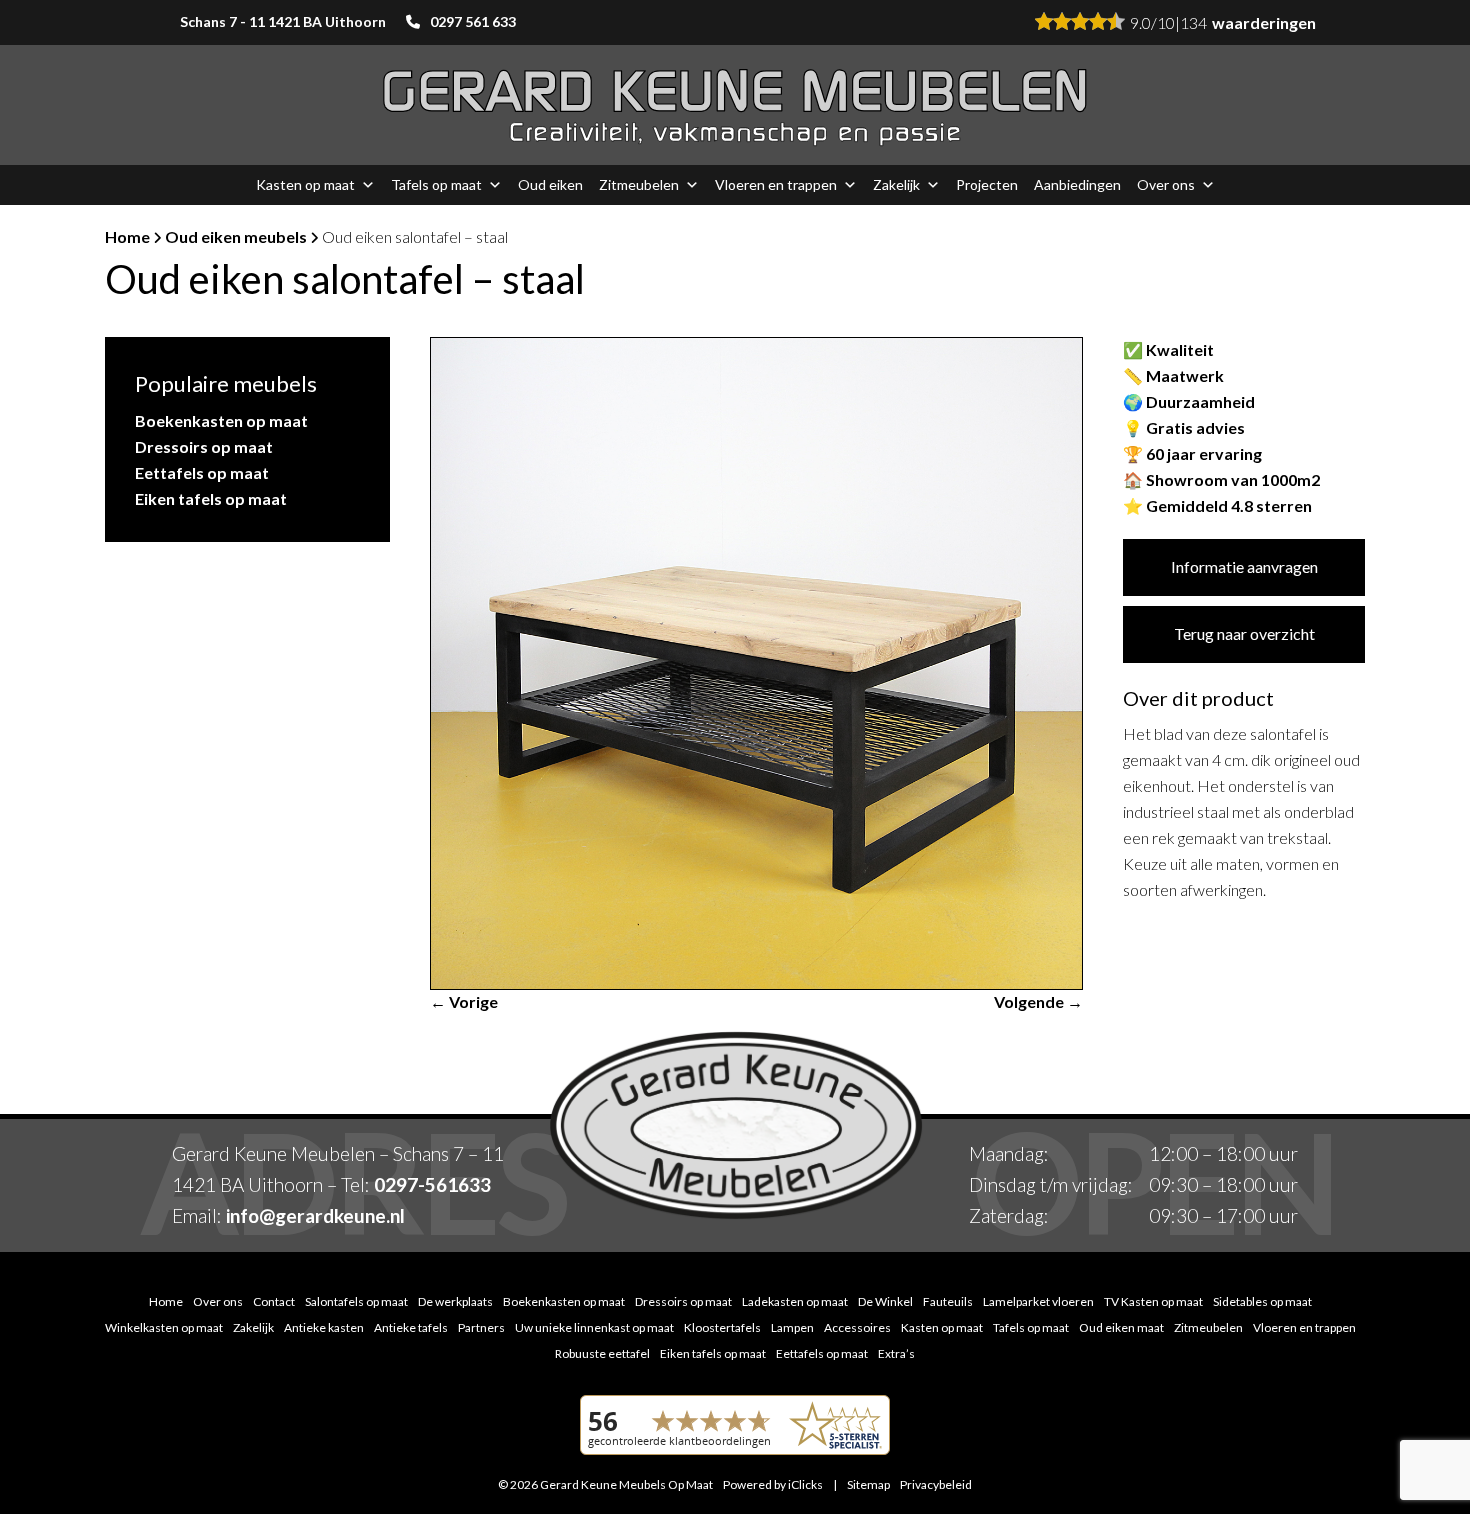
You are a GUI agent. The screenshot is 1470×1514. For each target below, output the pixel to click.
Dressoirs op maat (204, 446)
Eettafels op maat (202, 472)
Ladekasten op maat (795, 1301)
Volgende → (1038, 1001)
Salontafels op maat (356, 1301)
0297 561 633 (473, 21)
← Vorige (464, 1001)
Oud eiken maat (1121, 1327)
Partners (481, 1327)
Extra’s (896, 1353)
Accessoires (857, 1327)
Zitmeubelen (639, 184)
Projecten (987, 184)
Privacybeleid (936, 1484)
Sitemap (868, 1484)
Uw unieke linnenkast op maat (594, 1327)
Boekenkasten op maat (221, 420)
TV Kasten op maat (1153, 1301)
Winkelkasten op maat (164, 1327)
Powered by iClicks (773, 1484)
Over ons (1166, 184)
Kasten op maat (305, 184)
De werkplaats (455, 1301)
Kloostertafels (722, 1327)
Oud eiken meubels (236, 236)
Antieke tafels (411, 1327)
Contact (274, 1301)
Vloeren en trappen (776, 184)
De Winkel (885, 1301)
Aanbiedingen (1077, 184)
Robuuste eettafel (602, 1353)
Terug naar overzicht (1244, 633)
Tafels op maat (436, 184)
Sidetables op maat (1262, 1301)
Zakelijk (896, 184)
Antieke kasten (324, 1327)
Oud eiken (550, 184)
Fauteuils (948, 1301)
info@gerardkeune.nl (315, 1215)
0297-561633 (432, 1184)
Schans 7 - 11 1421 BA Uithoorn (283, 21)
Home (127, 236)
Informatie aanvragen (1244, 566)
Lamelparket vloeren (1038, 1301)
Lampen (792, 1327)
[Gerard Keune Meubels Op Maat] (735, 105)
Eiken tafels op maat (211, 498)
